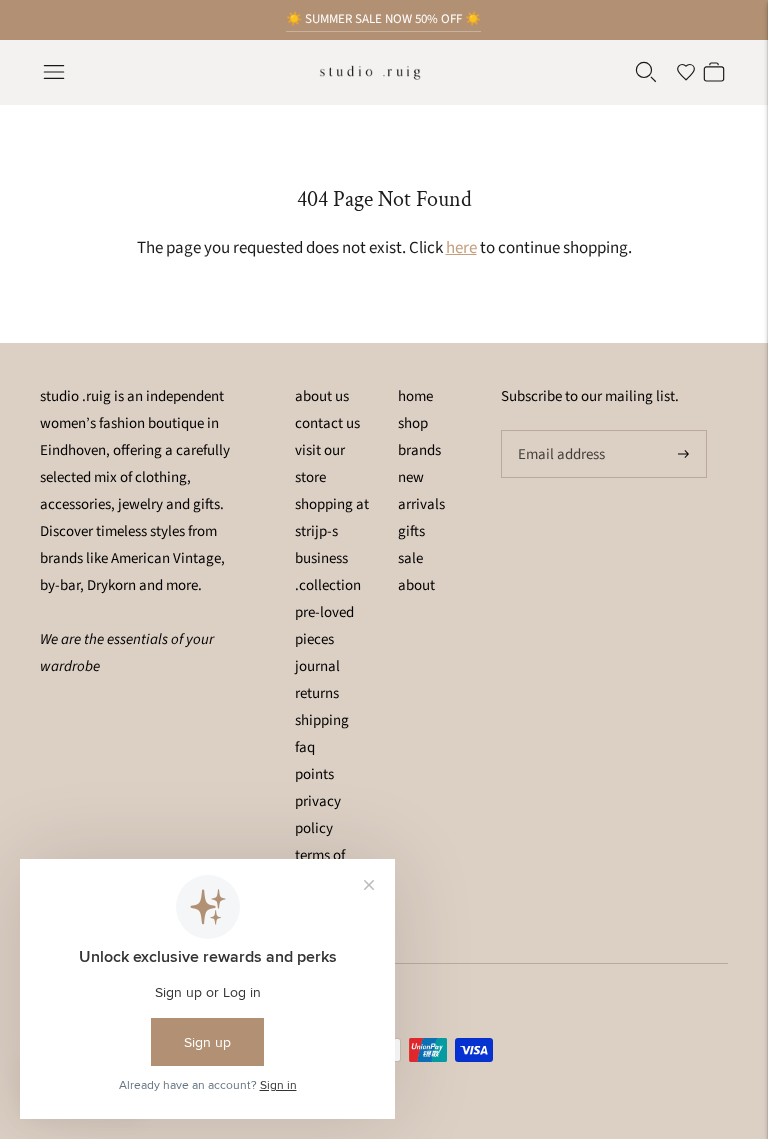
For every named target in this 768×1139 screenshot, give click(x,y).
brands (419, 450)
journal (317, 666)
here (461, 248)
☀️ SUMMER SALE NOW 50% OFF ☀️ (383, 19)
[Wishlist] (686, 72)
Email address (559, 431)
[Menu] (54, 72)
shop (413, 423)
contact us (327, 423)
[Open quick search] (646, 72)
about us (322, 396)
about (416, 585)
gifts (411, 531)
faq (305, 747)
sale (410, 558)
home (415, 396)
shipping (322, 720)
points (314, 774)
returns (317, 693)
